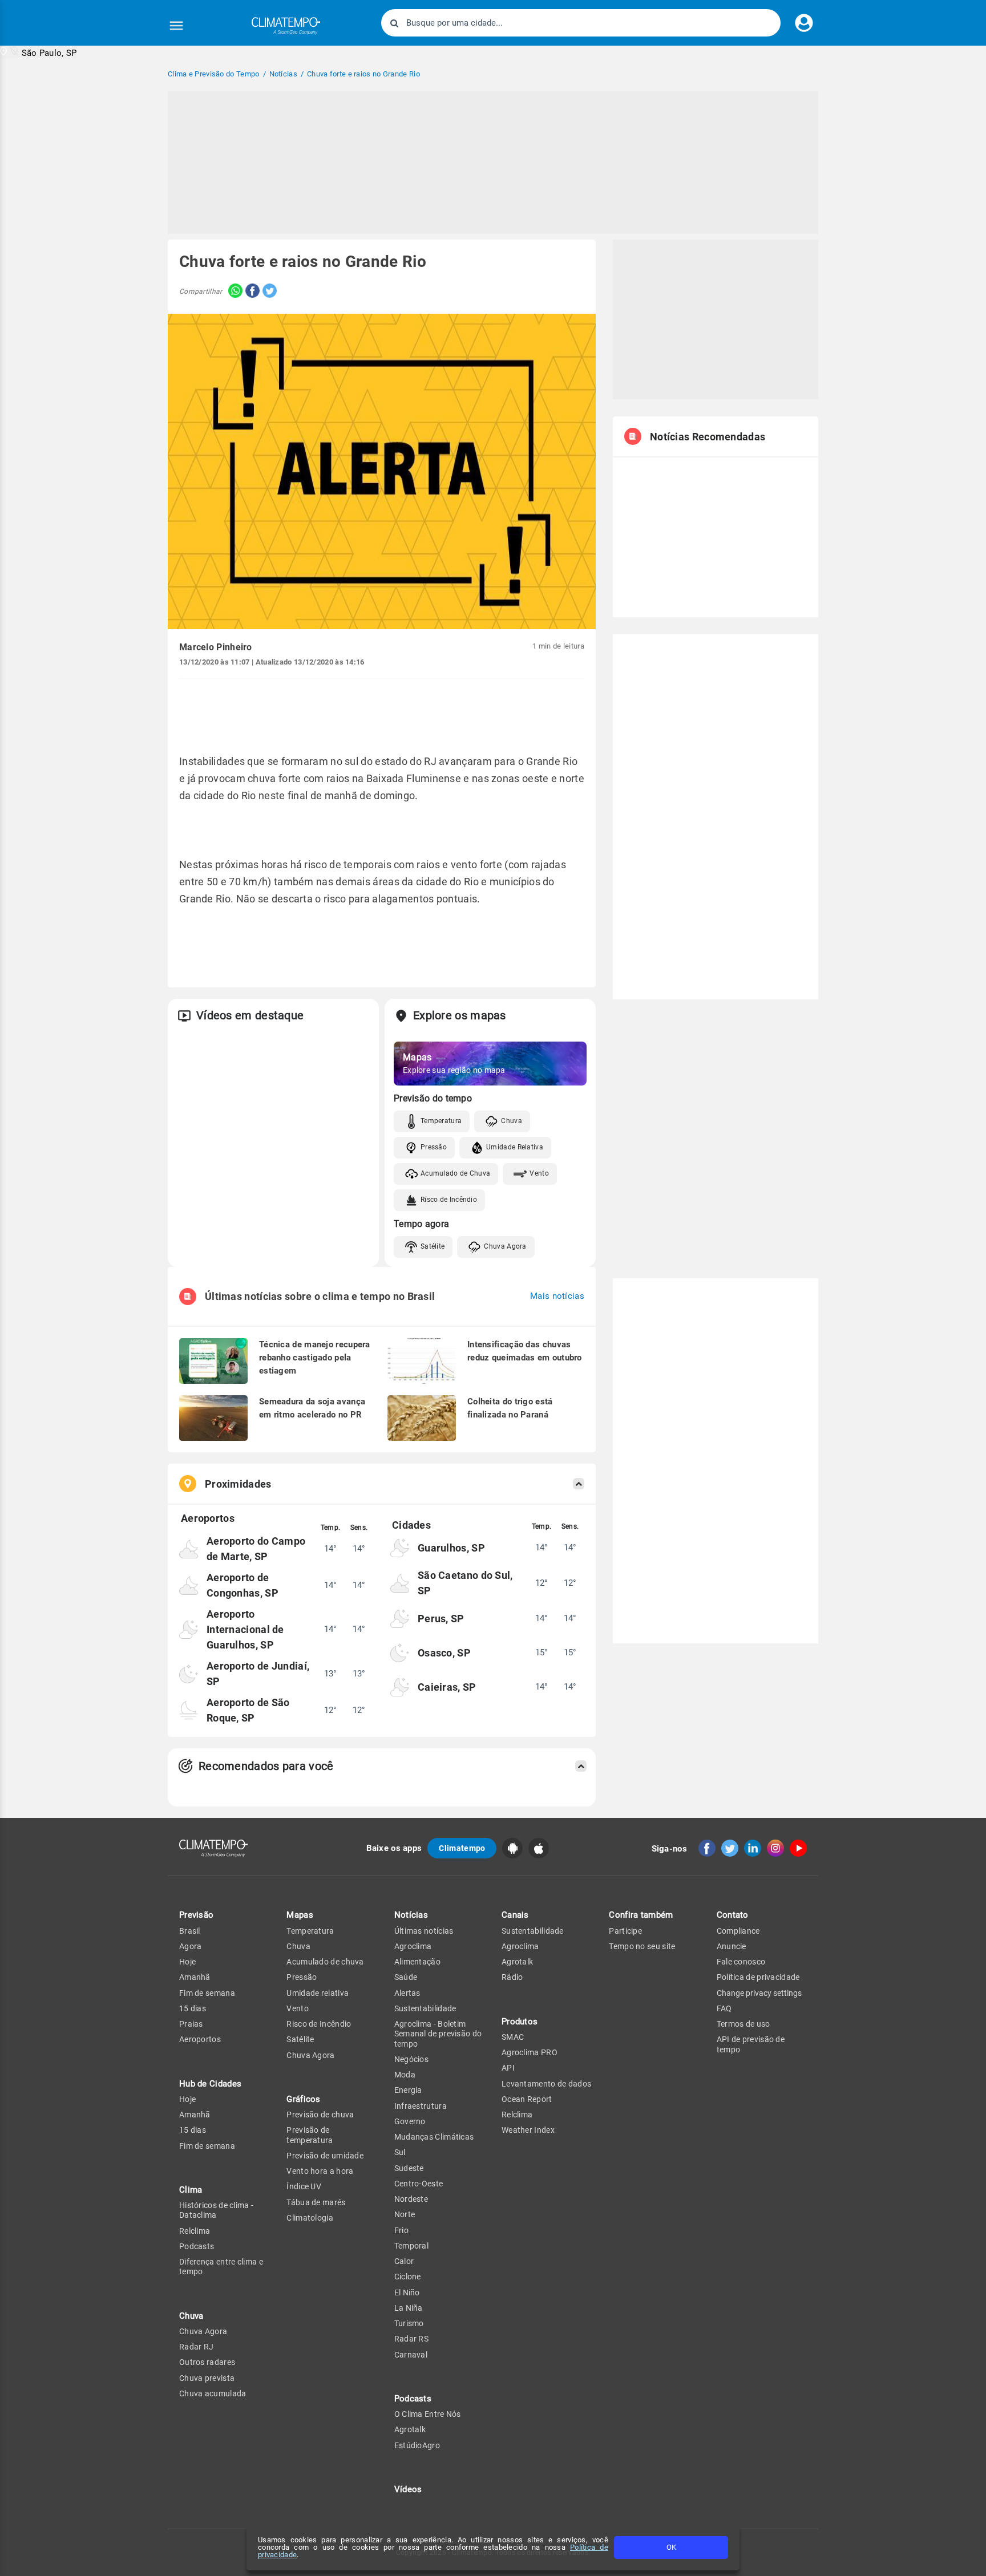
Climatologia (310, 2218)
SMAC (513, 2037)
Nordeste (411, 2199)
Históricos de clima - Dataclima (216, 2210)
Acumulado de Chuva (455, 1173)
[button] (39, 52)
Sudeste (409, 2168)
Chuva (512, 1121)
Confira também (641, 1915)
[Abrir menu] (176, 26)
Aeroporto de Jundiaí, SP (258, 1674)
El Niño (407, 2293)
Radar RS (411, 2339)
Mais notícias (557, 1296)
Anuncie (732, 1946)
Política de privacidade (758, 1977)
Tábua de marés (316, 2202)
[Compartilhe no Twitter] (268, 292)
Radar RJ (196, 2347)
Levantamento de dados (546, 2084)
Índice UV (304, 2186)
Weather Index (528, 2130)
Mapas (300, 1915)
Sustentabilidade (425, 2008)
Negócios (411, 2059)
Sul (400, 2152)
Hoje (187, 1962)
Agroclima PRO (530, 2052)
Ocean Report (527, 2099)
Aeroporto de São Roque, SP (248, 1710)
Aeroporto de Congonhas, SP (243, 1585)
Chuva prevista (207, 2378)
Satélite (433, 1246)
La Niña (409, 2308)
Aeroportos (200, 2039)
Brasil (190, 1931)
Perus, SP (441, 1619)
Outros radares (207, 2362)
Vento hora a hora (320, 2171)
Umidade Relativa (515, 1147)
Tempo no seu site (642, 1946)
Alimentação (417, 1962)
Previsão (196, 1915)
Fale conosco (741, 1962)
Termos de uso (743, 2024)
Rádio (512, 1977)
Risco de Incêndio (449, 1200)
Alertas (407, 1993)
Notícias (411, 1915)
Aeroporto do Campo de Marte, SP (256, 1549)
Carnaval (411, 2355)
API (508, 2068)
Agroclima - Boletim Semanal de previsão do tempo (438, 2034)
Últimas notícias (424, 1931)
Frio (401, 2230)
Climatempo (462, 1848)
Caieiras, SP (447, 1687)
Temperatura (441, 1121)
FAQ (724, 2008)
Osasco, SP (444, 1653)
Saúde (406, 1977)
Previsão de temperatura (310, 2135)
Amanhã (195, 1977)
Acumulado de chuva (325, 1962)
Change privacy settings (759, 1993)
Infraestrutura (421, 2106)
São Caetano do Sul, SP (465, 1583)
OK (671, 2547)
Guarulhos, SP (451, 1548)
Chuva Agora (505, 1246)
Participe (625, 1931)
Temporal (411, 2246)
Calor (404, 2261)
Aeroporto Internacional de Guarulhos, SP (245, 1629)
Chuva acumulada (213, 2393)
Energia (408, 2090)
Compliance (738, 1931)
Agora (191, 1946)
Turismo (409, 2323)
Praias (191, 2024)
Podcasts (197, 2246)
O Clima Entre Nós (428, 2414)
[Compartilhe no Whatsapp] (233, 292)
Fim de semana (207, 1993)
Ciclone (408, 2277)
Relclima (195, 2231)
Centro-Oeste (419, 2184)
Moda (405, 2075)
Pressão (434, 1147)
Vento (539, 1173)
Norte (405, 2214)
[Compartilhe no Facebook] (251, 292)
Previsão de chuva (320, 2115)
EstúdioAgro (417, 2445)
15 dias (193, 2008)
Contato (733, 1915)
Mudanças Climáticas (434, 2137)
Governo (410, 2121)
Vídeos (408, 2489)
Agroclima (413, 1946)
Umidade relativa (318, 1993)
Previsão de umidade (325, 2156)
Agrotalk (410, 2429)
